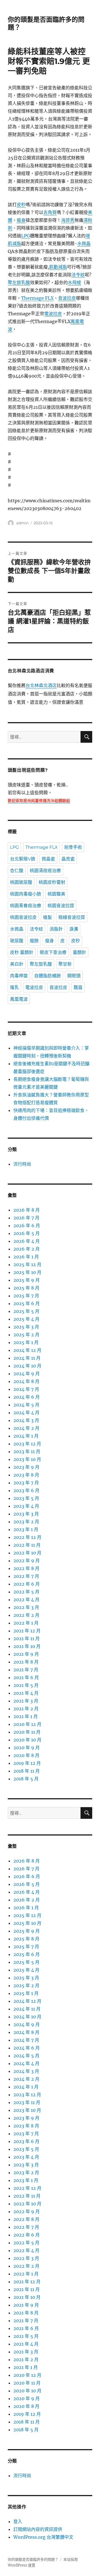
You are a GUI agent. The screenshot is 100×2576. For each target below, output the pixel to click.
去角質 (50, 212)
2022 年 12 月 (27, 1537)
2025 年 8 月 (26, 1288)
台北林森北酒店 (41, 686)
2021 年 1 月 (26, 1716)
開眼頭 (74, 976)
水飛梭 (74, 282)
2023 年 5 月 (26, 1498)
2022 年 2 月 (26, 1615)
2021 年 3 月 (26, 1701)
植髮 (47, 917)
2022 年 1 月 (26, 1623)
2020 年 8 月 (26, 1755)
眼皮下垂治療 (53, 952)
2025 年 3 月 (26, 1327)
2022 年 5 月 (26, 1592)
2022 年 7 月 (26, 1576)
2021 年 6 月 (26, 1677)
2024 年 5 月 (26, 1405)
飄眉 (78, 987)
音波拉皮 (67, 298)
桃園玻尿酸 (21, 882)
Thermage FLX (37, 298)
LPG (26, 236)
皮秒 (21, 205)
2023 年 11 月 (27, 1451)
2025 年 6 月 (27, 1303)
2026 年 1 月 (26, 1257)
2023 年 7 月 (26, 1483)
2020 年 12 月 (27, 1724)
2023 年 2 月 (26, 1522)
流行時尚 (22, 1164)
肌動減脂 (58, 267)
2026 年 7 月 (26, 1218)
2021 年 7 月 (26, 1670)
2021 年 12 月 (27, 1631)
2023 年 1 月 (26, 1529)
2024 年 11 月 (27, 1358)
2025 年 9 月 (27, 1280)
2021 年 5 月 (26, 1685)
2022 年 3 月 (26, 1607)
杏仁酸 (17, 871)
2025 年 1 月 (26, 1342)
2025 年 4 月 (26, 1319)
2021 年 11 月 (27, 1638)
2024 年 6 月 (27, 1397)
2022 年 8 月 (26, 1568)
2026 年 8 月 (27, 1210)
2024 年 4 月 (26, 1413)
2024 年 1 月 (26, 1436)
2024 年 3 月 (26, 1420)
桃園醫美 (56, 894)
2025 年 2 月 (26, 1335)
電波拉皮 (53, 314)
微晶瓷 (48, 859)
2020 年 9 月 (27, 1748)
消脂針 (56, 929)
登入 (18, 2521)
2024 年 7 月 (26, 1389)
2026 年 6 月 (27, 1226)
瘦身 (21, 220)
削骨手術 (73, 847)
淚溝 (74, 929)
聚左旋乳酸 (19, 282)
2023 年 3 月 (26, 1514)
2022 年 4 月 (26, 1600)
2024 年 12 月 (27, 1350)
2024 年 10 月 (27, 1366)
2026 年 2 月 (27, 1249)
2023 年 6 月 (26, 1490)
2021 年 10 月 (27, 1646)
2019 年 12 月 (27, 1763)
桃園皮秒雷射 (52, 882)
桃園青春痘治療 (26, 906)
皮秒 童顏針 (22, 952)
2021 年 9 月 (26, 1654)
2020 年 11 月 (27, 1732)
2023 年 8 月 (26, 1475)
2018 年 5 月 (26, 1779)
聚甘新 (65, 964)
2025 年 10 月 (27, 1272)
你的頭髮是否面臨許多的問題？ (33, 2559)
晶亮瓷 (68, 859)
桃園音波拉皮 (23, 917)
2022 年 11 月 (27, 1545)
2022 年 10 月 (27, 1553)
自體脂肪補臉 (47, 976)
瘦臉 (34, 941)
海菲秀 (68, 220)
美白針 (17, 964)
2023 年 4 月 (26, 1506)
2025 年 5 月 (26, 1311)
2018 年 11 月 (27, 1771)
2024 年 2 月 (26, 1428)
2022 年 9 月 (27, 1561)
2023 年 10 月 (27, 1459)
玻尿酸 (17, 941)
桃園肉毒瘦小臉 (26, 894)
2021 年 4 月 (26, 1693)
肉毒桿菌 (19, 976)
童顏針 (79, 952)
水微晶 (84, 243)
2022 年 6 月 (27, 1584)
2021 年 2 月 (26, 1709)
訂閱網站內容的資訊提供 (38, 2529)
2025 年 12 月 (27, 1264)
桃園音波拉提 (61, 906)
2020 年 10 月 (27, 1740)
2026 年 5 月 (27, 1233)
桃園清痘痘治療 (45, 871)
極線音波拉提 (72, 917)
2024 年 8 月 (26, 1381)
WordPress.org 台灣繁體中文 (43, 2537)
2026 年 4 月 (27, 1241)
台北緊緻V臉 (23, 859)
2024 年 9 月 (27, 1374)
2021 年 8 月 (26, 1662)
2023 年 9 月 (26, 1467)
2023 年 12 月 (27, 1444)
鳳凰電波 (19, 999)
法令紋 (78, 275)
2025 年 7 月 (26, 1296)
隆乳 (14, 987)
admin (22, 523)
